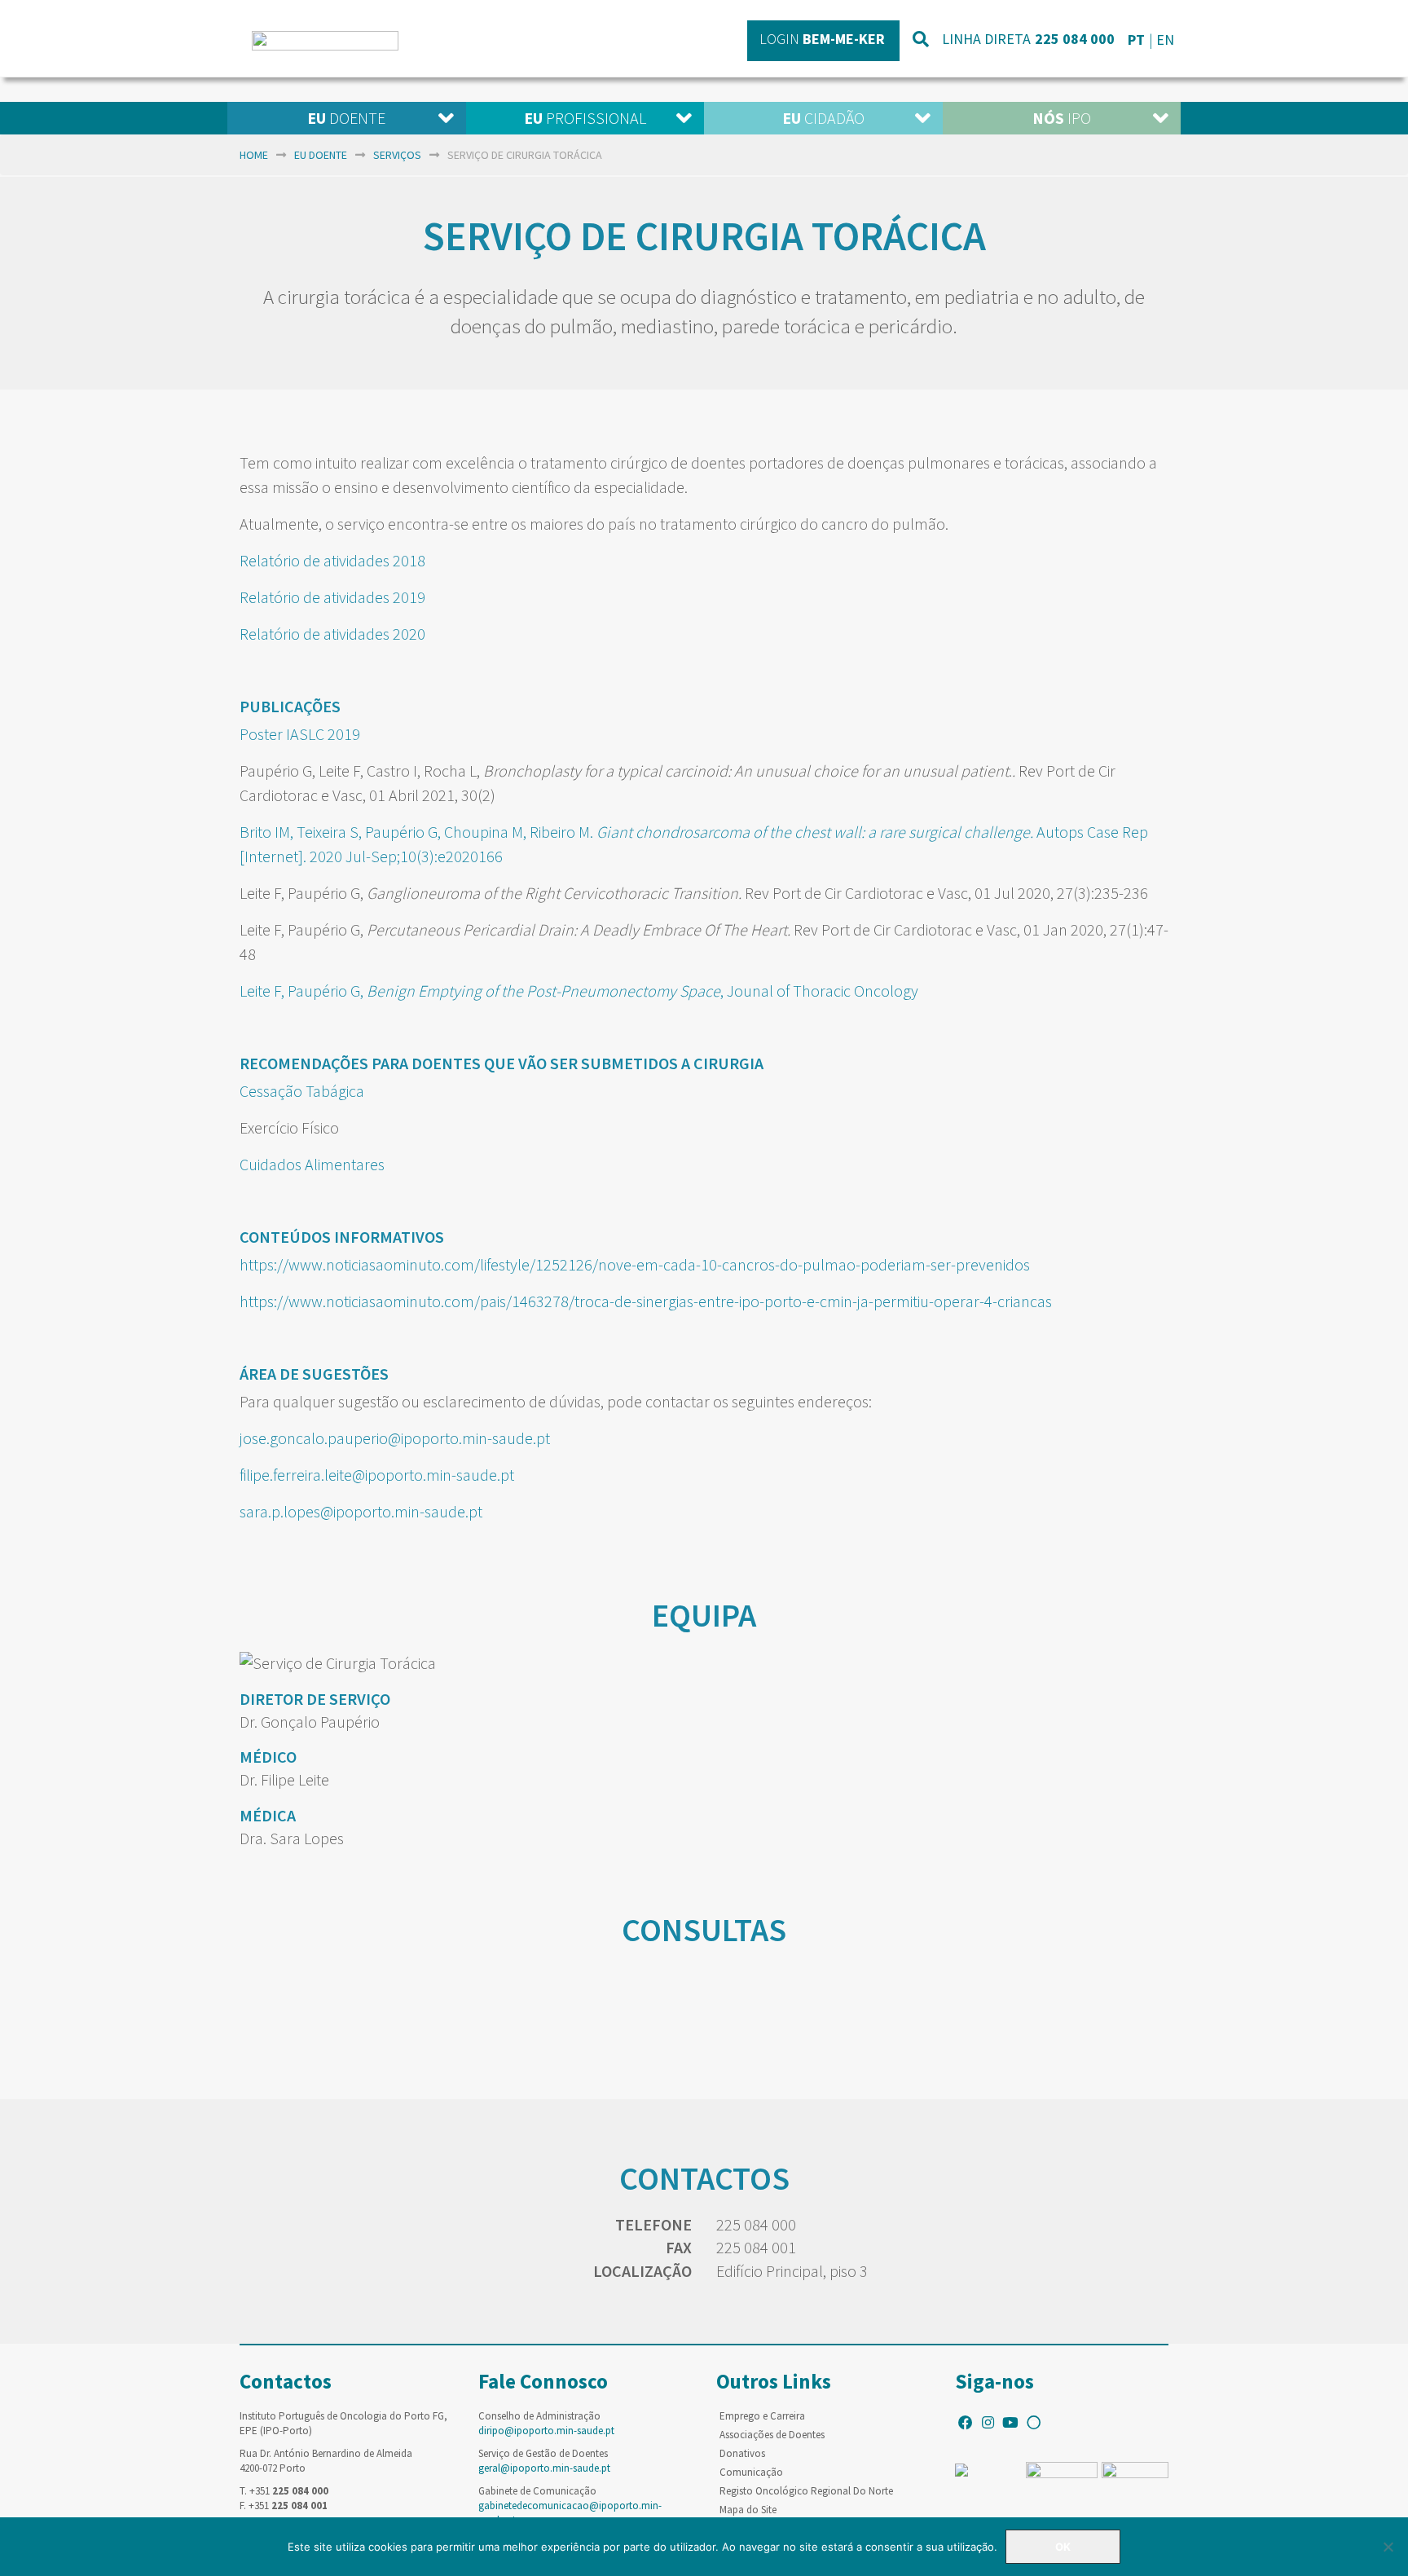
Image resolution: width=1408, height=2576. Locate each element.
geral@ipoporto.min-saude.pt (544, 2468)
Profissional (585, 118)
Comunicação (751, 2472)
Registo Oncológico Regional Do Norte (806, 2491)
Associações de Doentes (772, 2435)
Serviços (397, 155)
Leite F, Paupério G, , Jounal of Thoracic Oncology (581, 991)
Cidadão (823, 118)
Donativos (742, 2453)
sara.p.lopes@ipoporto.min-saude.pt (361, 1511)
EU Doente (321, 155)
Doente (346, 118)
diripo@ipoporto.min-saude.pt (546, 2431)
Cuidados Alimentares (312, 1164)
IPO (1062, 118)
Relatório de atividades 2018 (332, 560)
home (254, 155)
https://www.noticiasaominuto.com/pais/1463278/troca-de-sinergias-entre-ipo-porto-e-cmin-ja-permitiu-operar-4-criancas (646, 1301)
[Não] (1388, 2547)
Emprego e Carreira (762, 2416)
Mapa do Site (748, 2510)
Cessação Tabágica (302, 1091)
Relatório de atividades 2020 (332, 634)
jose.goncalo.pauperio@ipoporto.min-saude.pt (395, 1438)
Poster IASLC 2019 (300, 734)
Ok (1063, 2547)
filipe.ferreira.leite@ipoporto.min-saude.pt (378, 1475)
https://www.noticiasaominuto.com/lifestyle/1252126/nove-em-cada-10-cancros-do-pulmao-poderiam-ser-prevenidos (635, 1264)
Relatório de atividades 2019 (332, 597)
